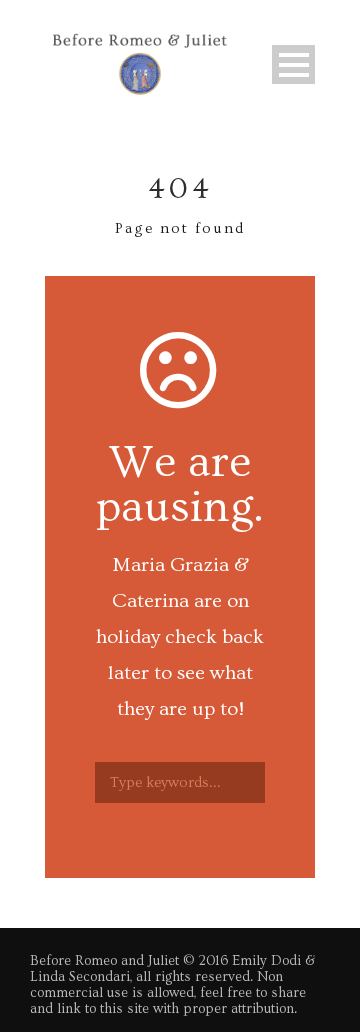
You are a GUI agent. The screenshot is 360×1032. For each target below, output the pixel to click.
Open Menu (293, 64)
